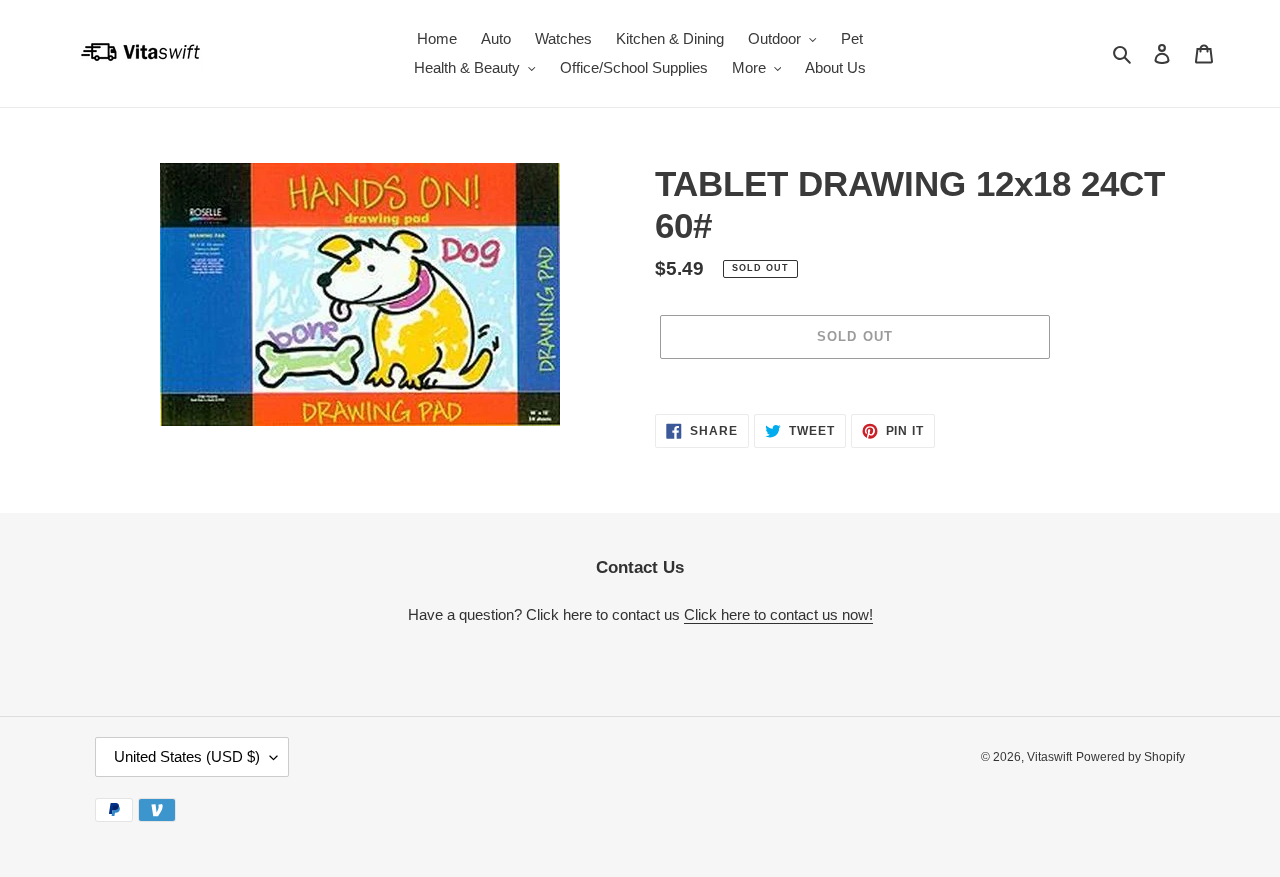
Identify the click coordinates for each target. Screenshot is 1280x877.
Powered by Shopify (1130, 757)
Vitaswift (1049, 757)
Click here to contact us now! (778, 614)
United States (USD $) (187, 756)
